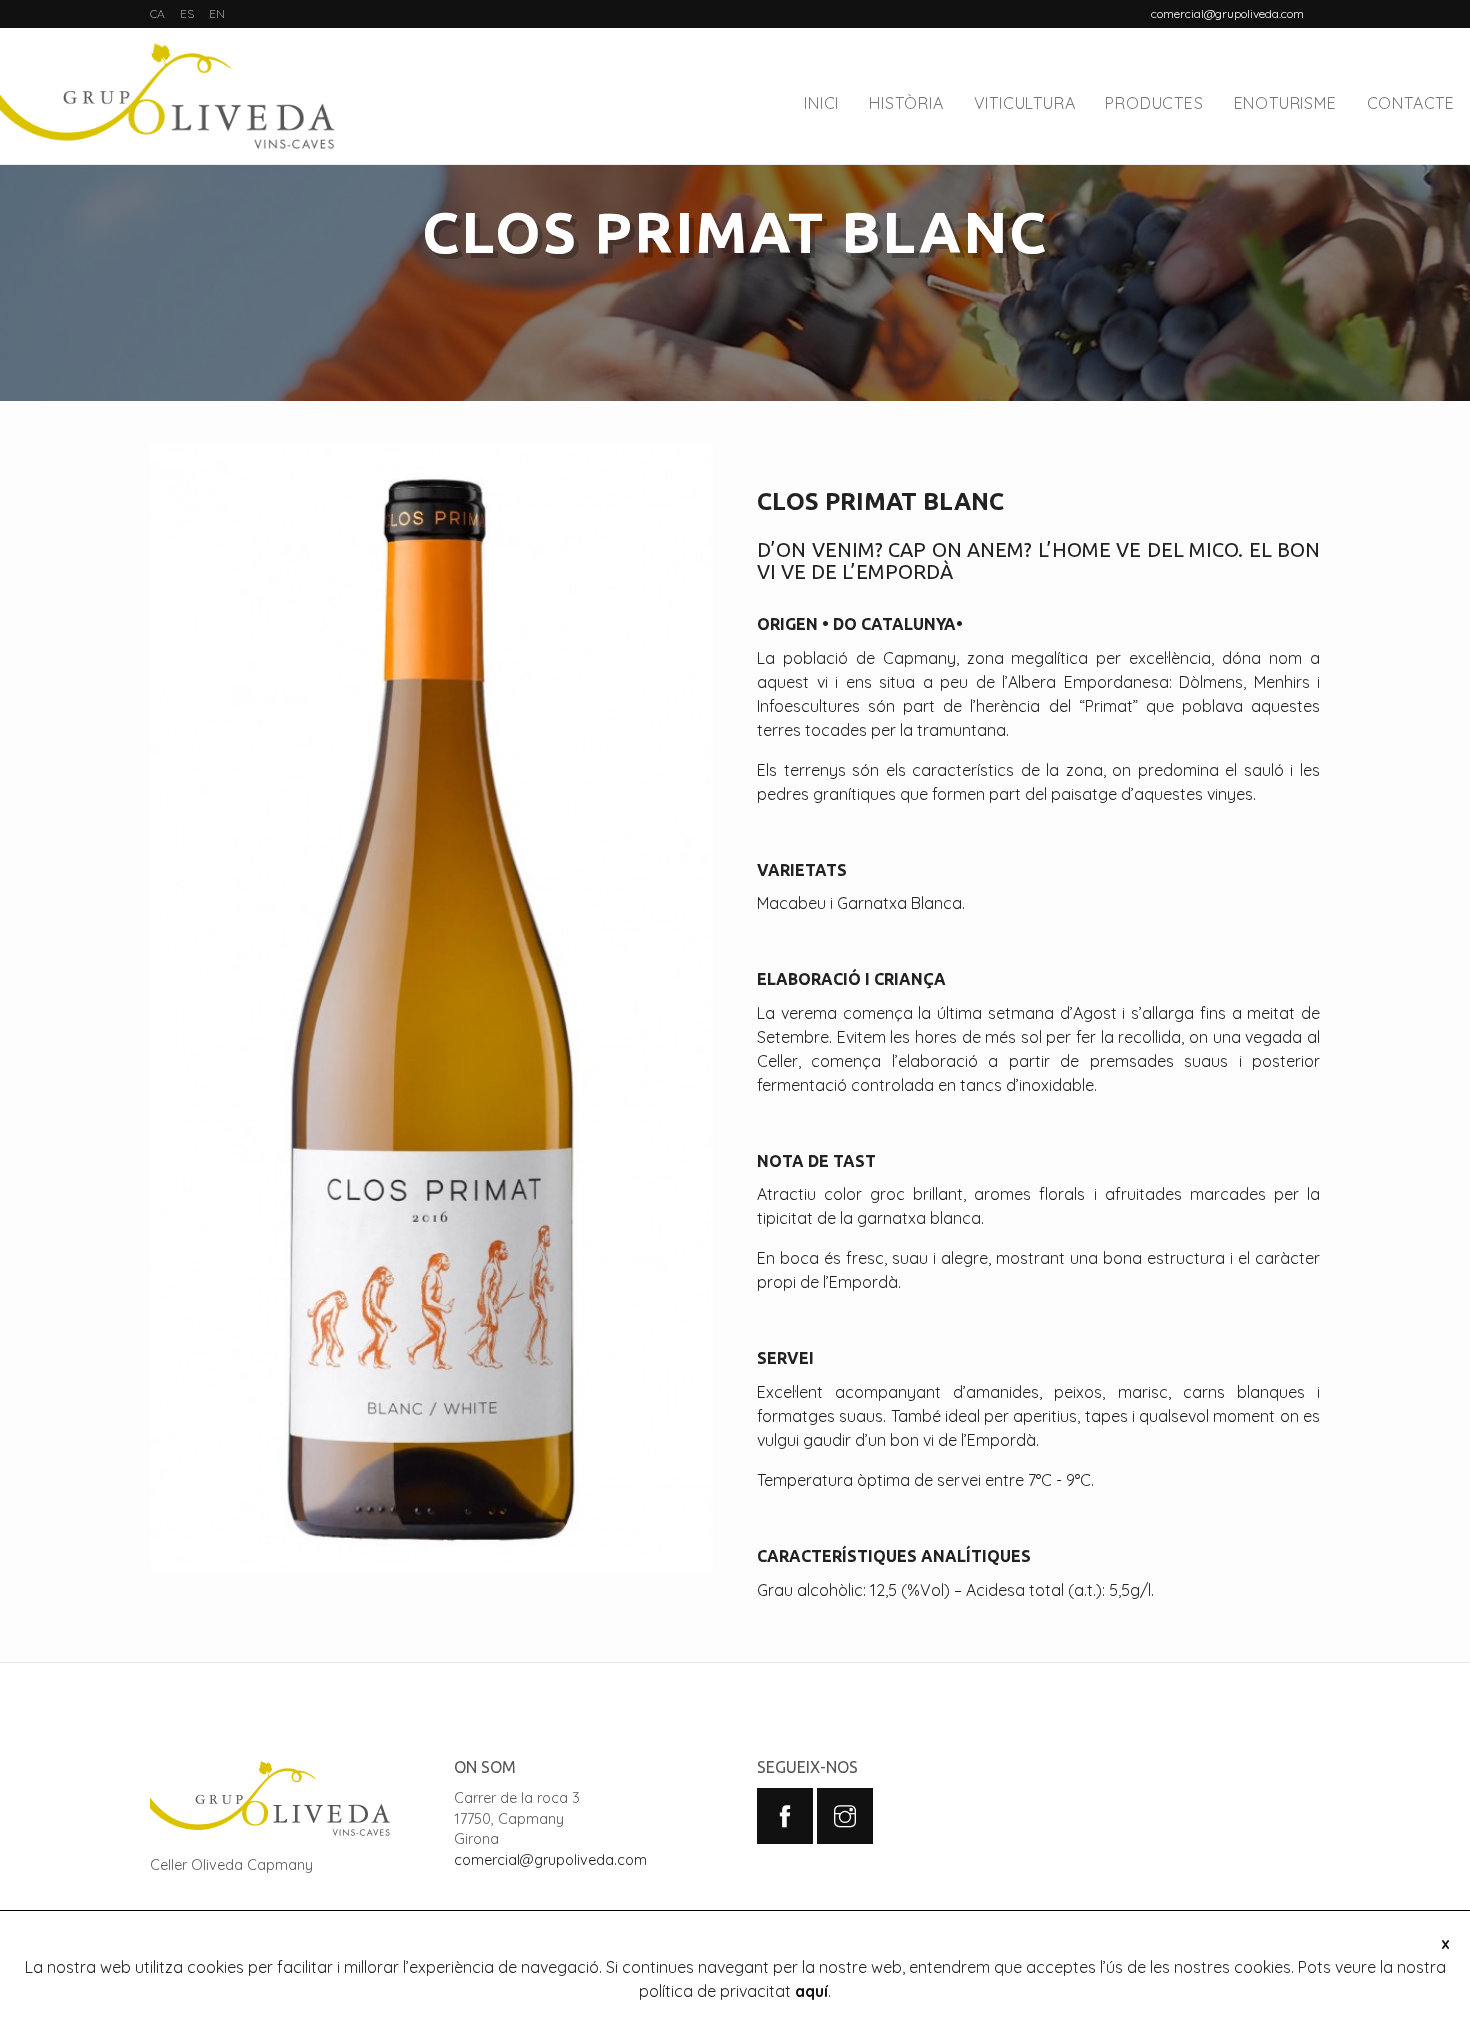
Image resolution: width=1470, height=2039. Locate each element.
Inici (821, 103)
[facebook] (785, 1816)
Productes (1154, 103)
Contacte (1411, 103)
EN (217, 13)
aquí (811, 1991)
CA (157, 13)
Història (906, 103)
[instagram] (845, 1816)
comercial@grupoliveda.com (550, 1860)
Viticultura (1025, 103)
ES (187, 13)
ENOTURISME (1285, 103)
